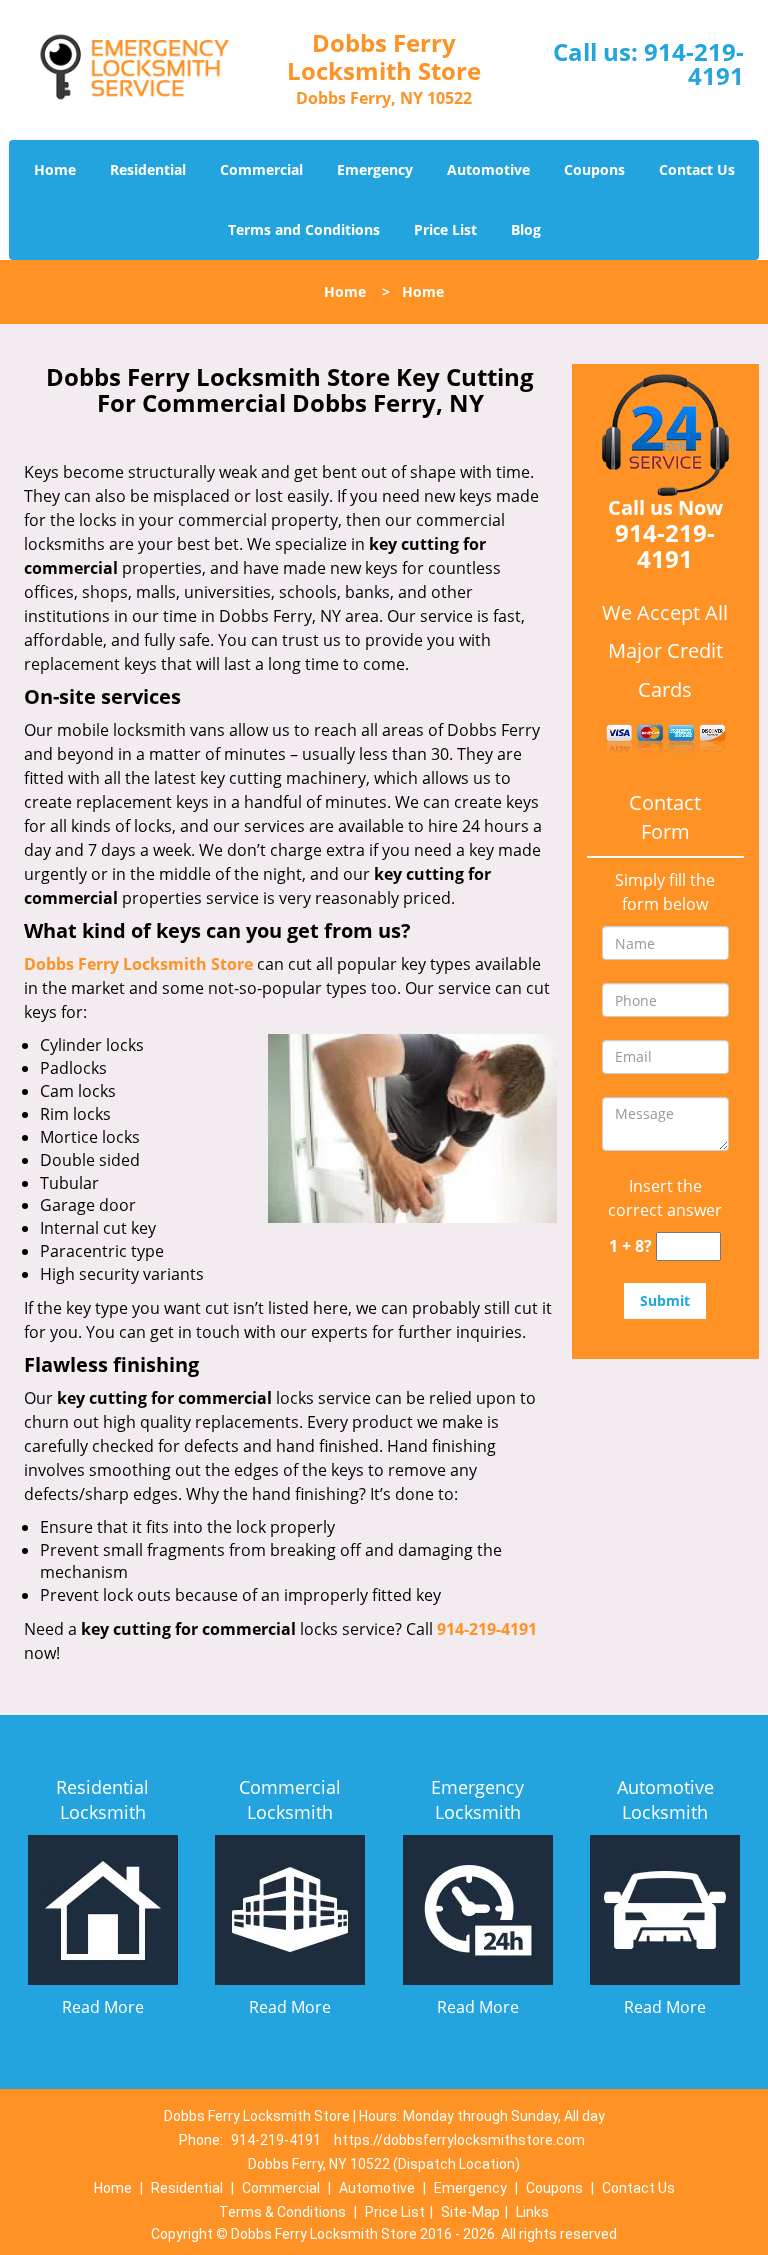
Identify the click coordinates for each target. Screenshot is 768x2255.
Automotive (488, 169)
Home (55, 169)
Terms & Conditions (282, 2212)
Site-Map (470, 2212)
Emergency (375, 169)
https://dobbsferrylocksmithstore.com (459, 2140)
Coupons (594, 169)
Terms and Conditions (304, 229)
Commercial (261, 169)
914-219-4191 (694, 63)
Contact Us (697, 169)
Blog (526, 229)
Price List (445, 229)
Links (532, 2212)
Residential (148, 169)
